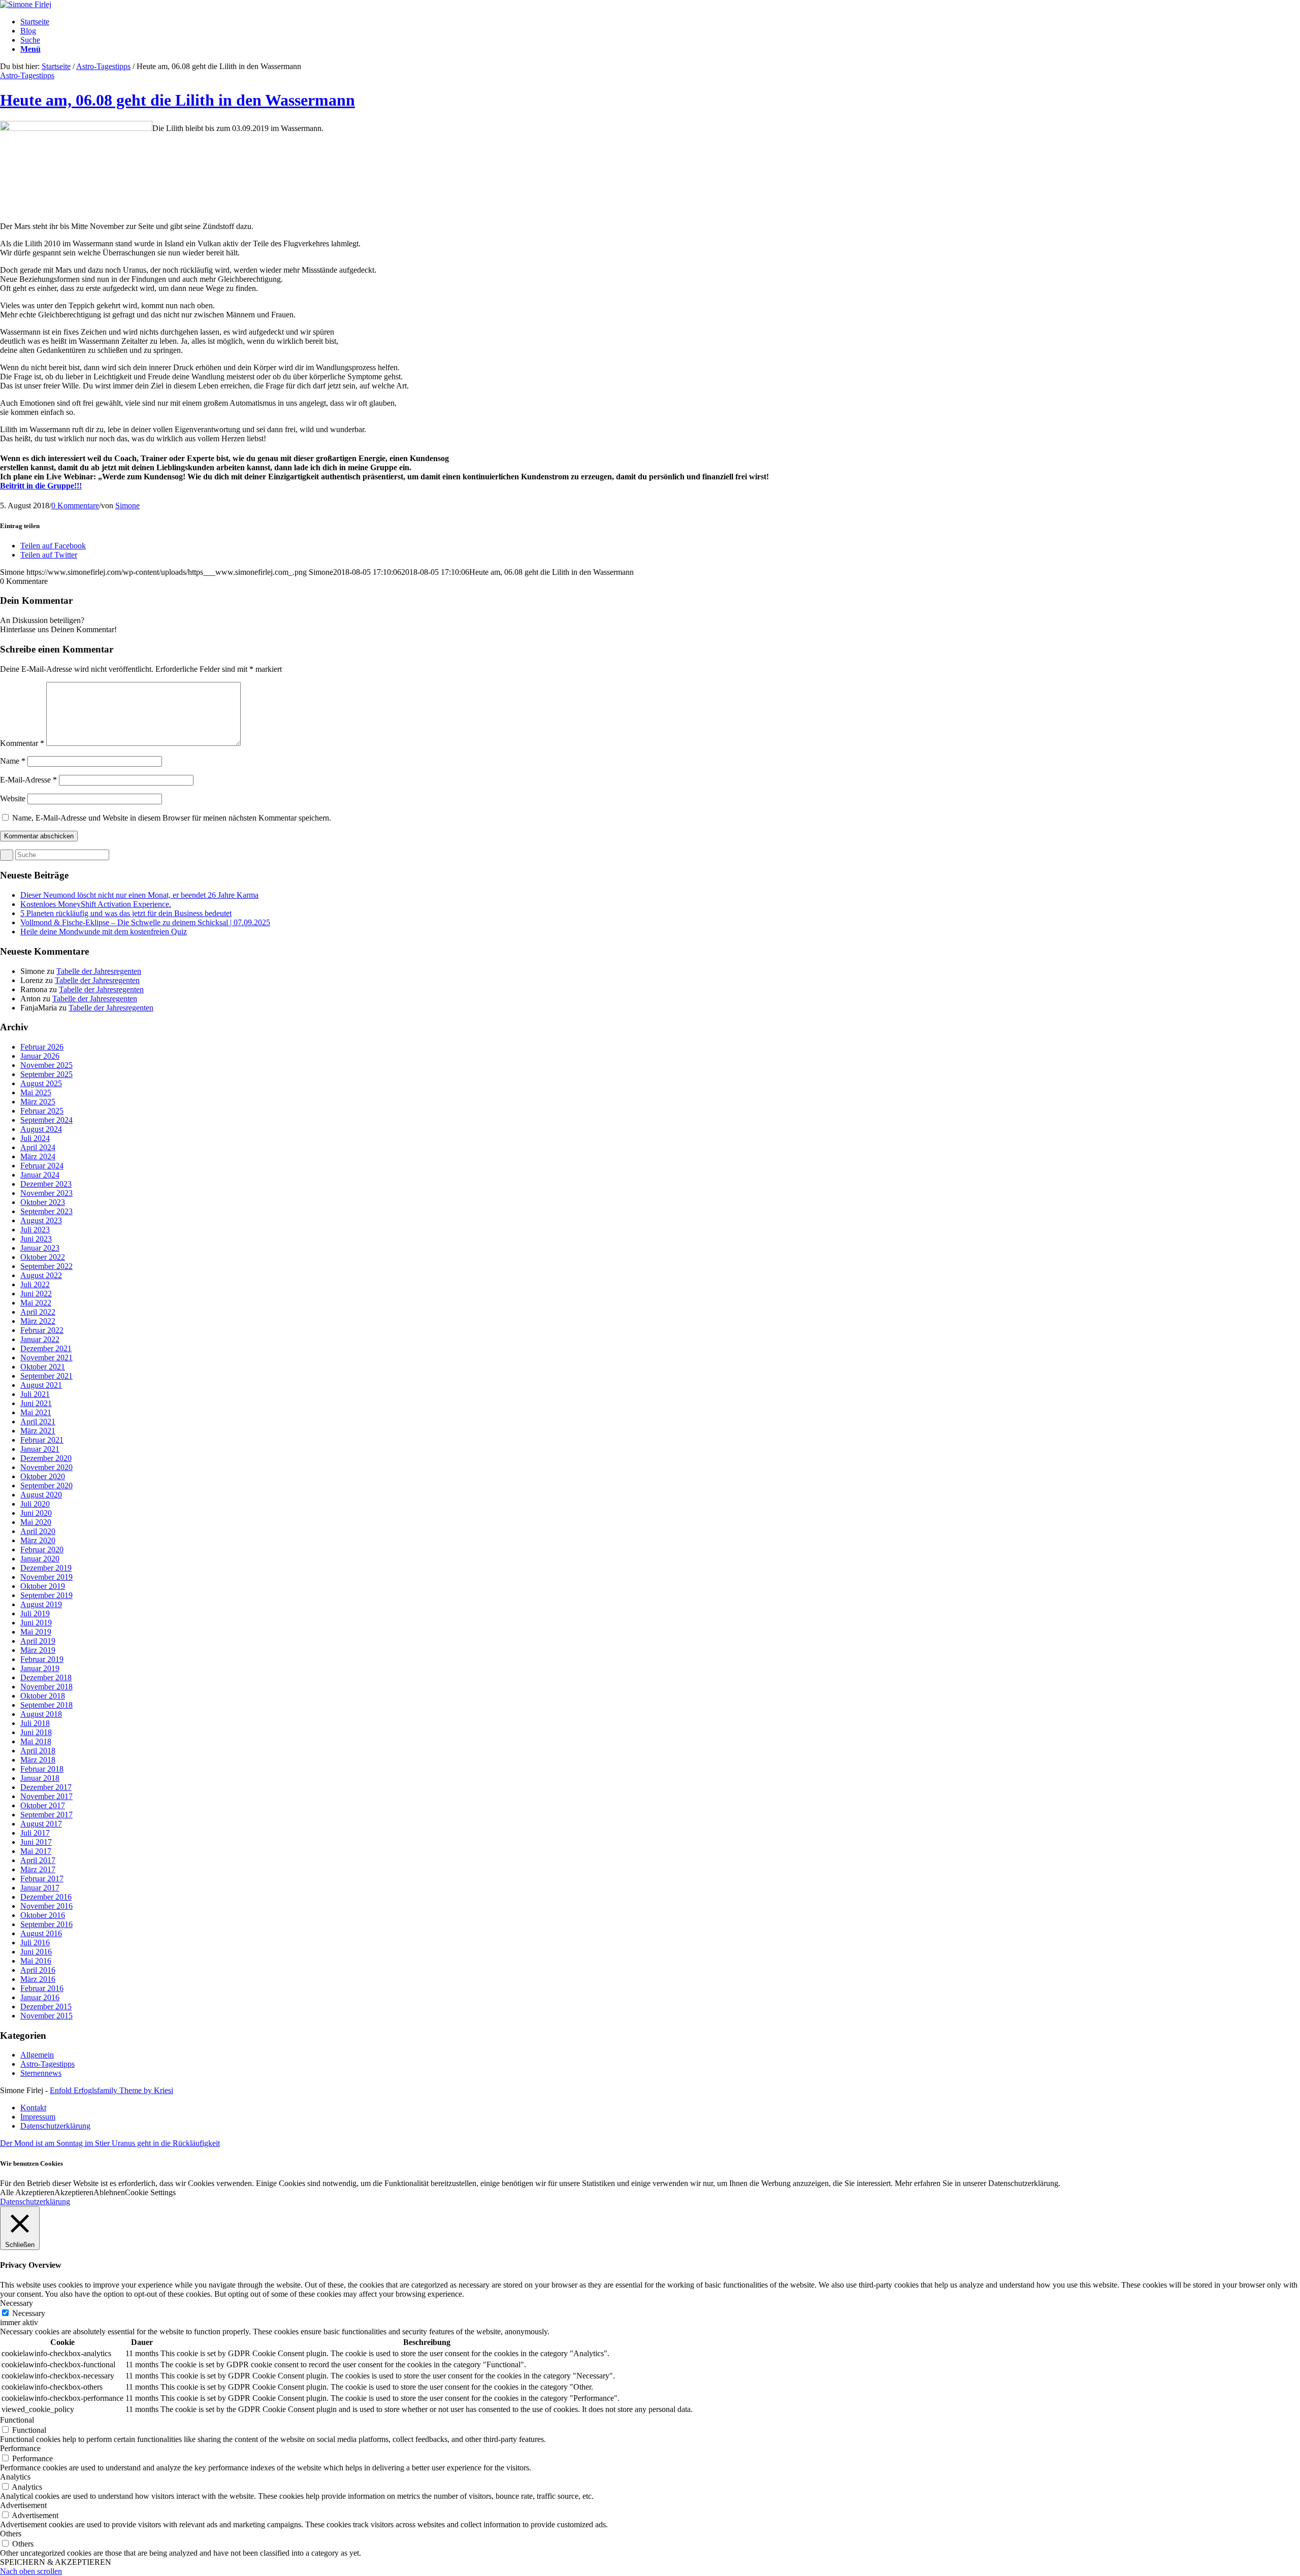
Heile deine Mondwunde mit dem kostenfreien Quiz (104, 932)
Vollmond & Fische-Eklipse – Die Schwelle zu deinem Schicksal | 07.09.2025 (145, 922)
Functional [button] (17, 2420)
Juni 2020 (36, 1513)
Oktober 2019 (43, 1586)
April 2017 (38, 1860)
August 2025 (41, 1083)
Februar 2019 (42, 1659)
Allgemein (37, 2055)
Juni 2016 (36, 1952)
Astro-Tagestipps (103, 66)
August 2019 (41, 1604)
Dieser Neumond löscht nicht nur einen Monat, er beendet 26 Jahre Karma (139, 895)
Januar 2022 (40, 1339)
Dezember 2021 (46, 1348)
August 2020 (41, 1495)
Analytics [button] (15, 2477)
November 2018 (46, 1687)
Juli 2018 (35, 1723)
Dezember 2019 (46, 1568)
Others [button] (11, 2534)
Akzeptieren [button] (74, 2192)
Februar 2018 (42, 1769)
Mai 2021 (36, 1412)
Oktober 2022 (43, 1257)
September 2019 (46, 1595)
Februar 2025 (42, 1111)
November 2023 (46, 1193)
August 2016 (41, 1933)
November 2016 (46, 1906)
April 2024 (38, 1147)
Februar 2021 (42, 1440)
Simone (127, 506)
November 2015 (46, 2016)
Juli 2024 (35, 1138)
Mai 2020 (36, 1522)
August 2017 (41, 1824)
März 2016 (38, 1979)
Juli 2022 (35, 1284)
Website (13, 798)
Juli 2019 (35, 1613)
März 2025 (38, 1102)
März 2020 (38, 1540)
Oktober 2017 (43, 1805)
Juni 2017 (36, 1842)
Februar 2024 (42, 1166)
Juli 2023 (35, 1230)
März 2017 (38, 1869)
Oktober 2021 (43, 1367)
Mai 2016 (36, 1961)
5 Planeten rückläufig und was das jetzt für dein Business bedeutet (126, 913)
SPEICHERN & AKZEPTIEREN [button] (56, 2562)
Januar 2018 (40, 1778)
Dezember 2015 (46, 2007)
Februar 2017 (42, 1879)
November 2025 (46, 1065)
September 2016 (46, 1924)
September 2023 (46, 1211)
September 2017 (46, 1815)
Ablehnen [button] (109, 2192)
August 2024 (41, 1129)
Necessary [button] (17, 2303)
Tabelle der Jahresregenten (99, 971)
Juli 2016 (35, 1943)
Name (13, 761)
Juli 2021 (35, 1394)
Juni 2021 (36, 1403)
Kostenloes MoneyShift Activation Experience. (96, 904)
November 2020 (46, 1467)
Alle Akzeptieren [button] (27, 2192)
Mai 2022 (36, 1303)
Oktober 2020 (43, 1476)
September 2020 (46, 1486)
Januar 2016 (40, 1997)
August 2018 (41, 1714)
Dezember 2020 (46, 1458)
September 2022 (46, 1266)
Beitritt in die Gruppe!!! (41, 486)
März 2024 (38, 1156)
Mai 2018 (36, 1741)
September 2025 (46, 1074)
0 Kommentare (75, 506)
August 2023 (41, 1220)
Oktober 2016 (43, 1915)
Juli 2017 (35, 1833)
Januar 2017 (40, 1888)
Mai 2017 (36, 1851)
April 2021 (38, 1422)
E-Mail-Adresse (28, 780)
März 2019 (38, 1650)
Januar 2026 (40, 1056)
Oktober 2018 (43, 1696)
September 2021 (46, 1376)
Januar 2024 (40, 1175)
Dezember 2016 (46, 1897)
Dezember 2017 (46, 1787)
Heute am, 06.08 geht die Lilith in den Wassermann (177, 100)
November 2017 (46, 1796)
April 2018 (38, 1751)
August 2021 (41, 1385)
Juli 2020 (35, 1504)
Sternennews (41, 2073)
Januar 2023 (40, 1248)
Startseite (56, 66)
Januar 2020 (40, 1559)
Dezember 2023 (46, 1184)
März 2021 (38, 1431)
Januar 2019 (40, 1668)
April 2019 (38, 1641)
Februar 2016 (42, 1988)
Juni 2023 (36, 1239)
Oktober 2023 (43, 1202)
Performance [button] (20, 2448)
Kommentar (22, 743)
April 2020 (38, 1531)
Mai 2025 (36, 1093)
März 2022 (38, 1321)
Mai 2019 (36, 1632)
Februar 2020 (42, 1550)
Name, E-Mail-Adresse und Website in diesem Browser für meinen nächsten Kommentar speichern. (172, 818)
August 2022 (41, 1275)
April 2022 (38, 1312)
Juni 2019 (36, 1623)
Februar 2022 (42, 1330)
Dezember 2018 (46, 1677)
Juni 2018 (36, 1732)
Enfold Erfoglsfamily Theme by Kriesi (111, 2090)
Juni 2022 (36, 1294)
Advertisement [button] (23, 2505)
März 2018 (38, 1760)
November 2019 (46, 1577)
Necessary (29, 2313)
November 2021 (46, 1358)
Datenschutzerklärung (35, 2202)
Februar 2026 (42, 1047)
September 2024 (46, 1120)
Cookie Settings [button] (150, 2192)
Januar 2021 (40, 1449)
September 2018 (46, 1705)
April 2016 (38, 1970)
